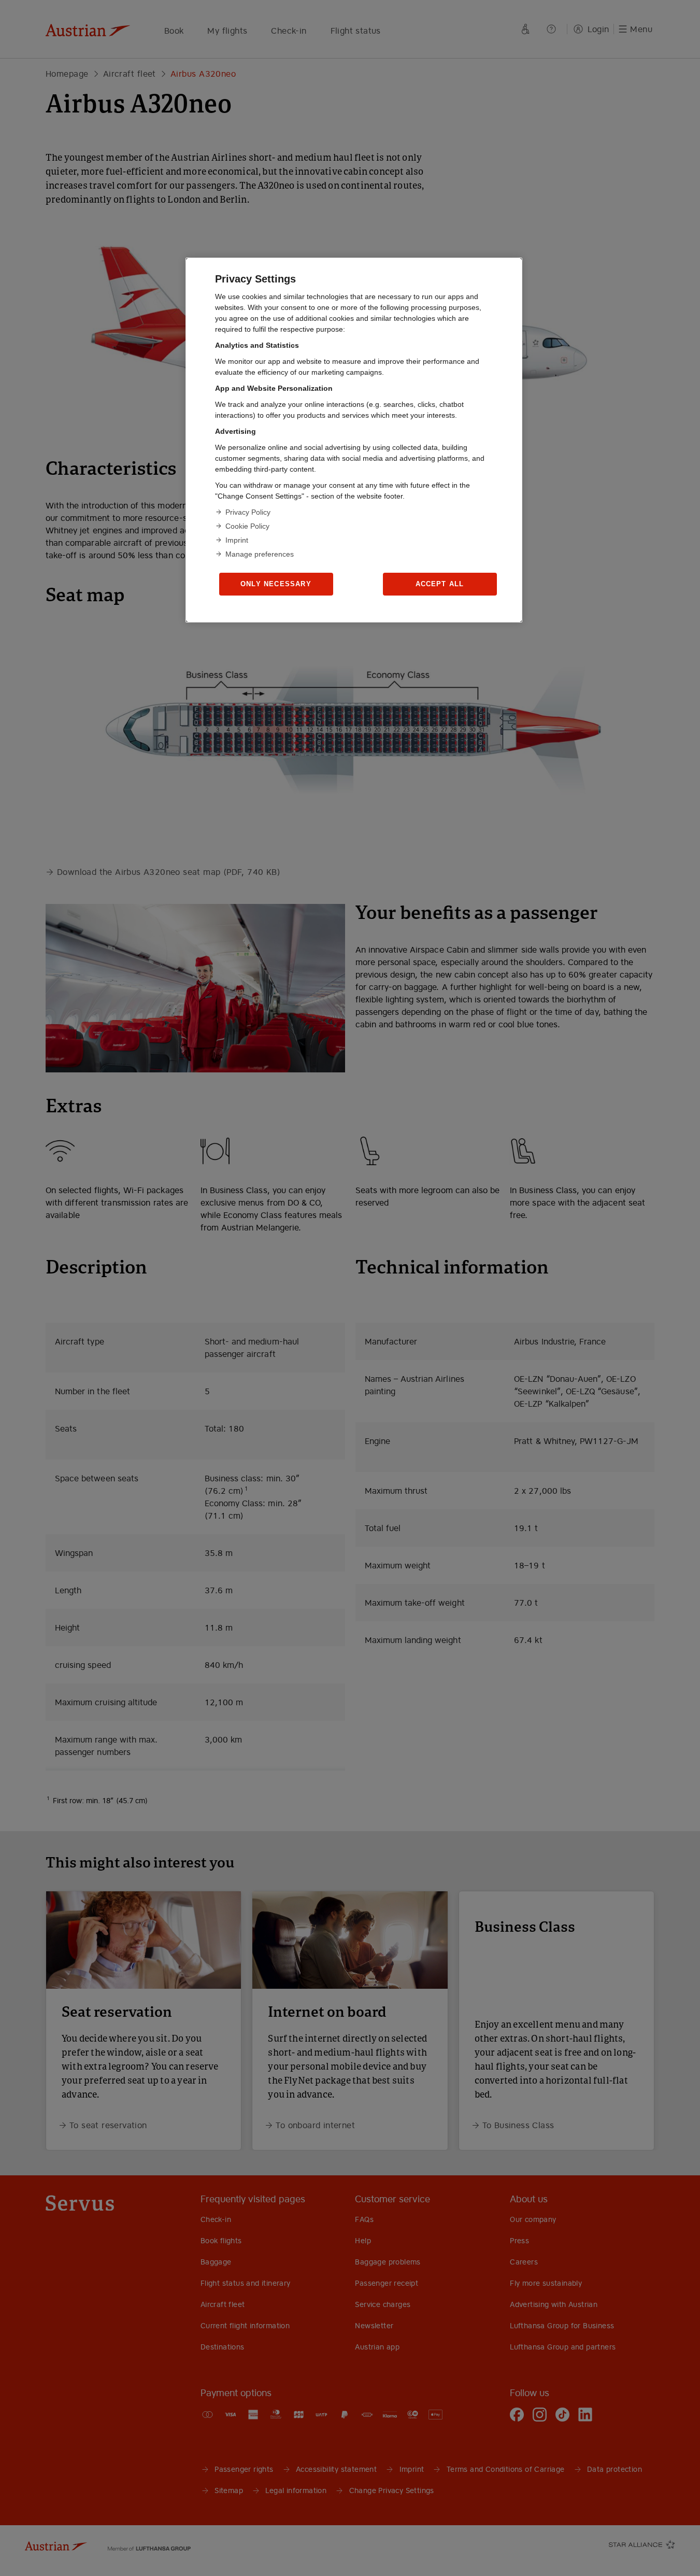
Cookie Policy (247, 526)
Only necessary (276, 584)
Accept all (440, 584)
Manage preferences (260, 554)
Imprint (237, 540)
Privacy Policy (248, 512)
